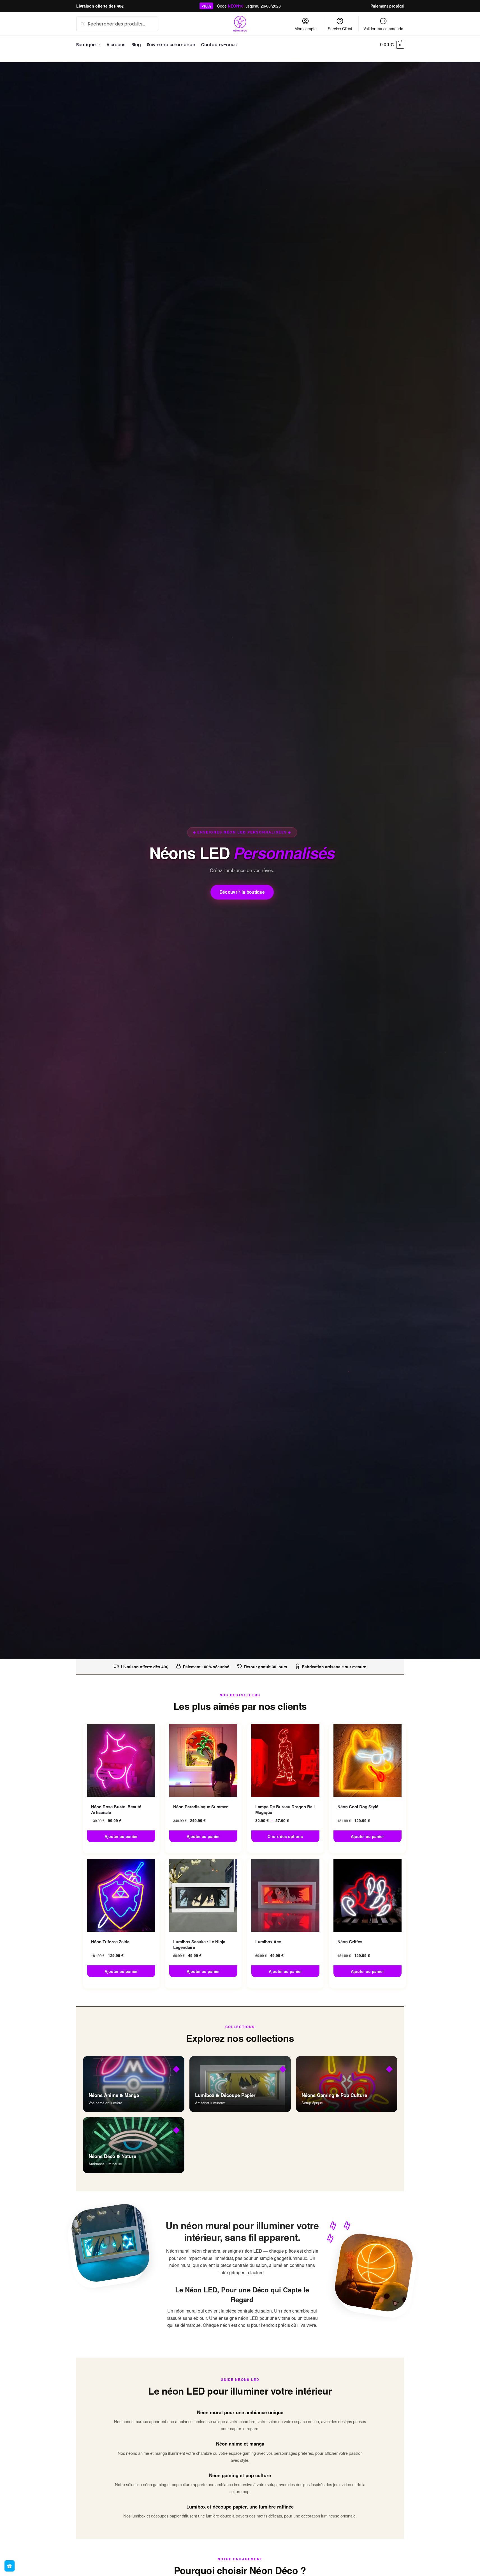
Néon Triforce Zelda (110, 1942)
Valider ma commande (383, 29)
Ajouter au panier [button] (121, 1836)
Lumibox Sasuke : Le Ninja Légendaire (199, 1945)
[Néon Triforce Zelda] (121, 1895)
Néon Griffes (350, 1942)
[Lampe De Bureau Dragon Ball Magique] (285, 1760)
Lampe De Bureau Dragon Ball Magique (285, 1810)
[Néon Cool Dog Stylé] (367, 1760)
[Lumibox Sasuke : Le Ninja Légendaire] (203, 1895)
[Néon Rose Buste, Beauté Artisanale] (121, 1760)
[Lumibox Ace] (285, 1895)
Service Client (340, 29)
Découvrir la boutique (242, 892)
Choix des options (285, 1836)
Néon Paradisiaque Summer (200, 1807)
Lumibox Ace (268, 1942)
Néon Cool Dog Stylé (358, 1807)
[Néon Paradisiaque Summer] (203, 1760)
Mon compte (306, 29)
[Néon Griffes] (367, 1895)
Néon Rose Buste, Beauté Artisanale (116, 1810)
